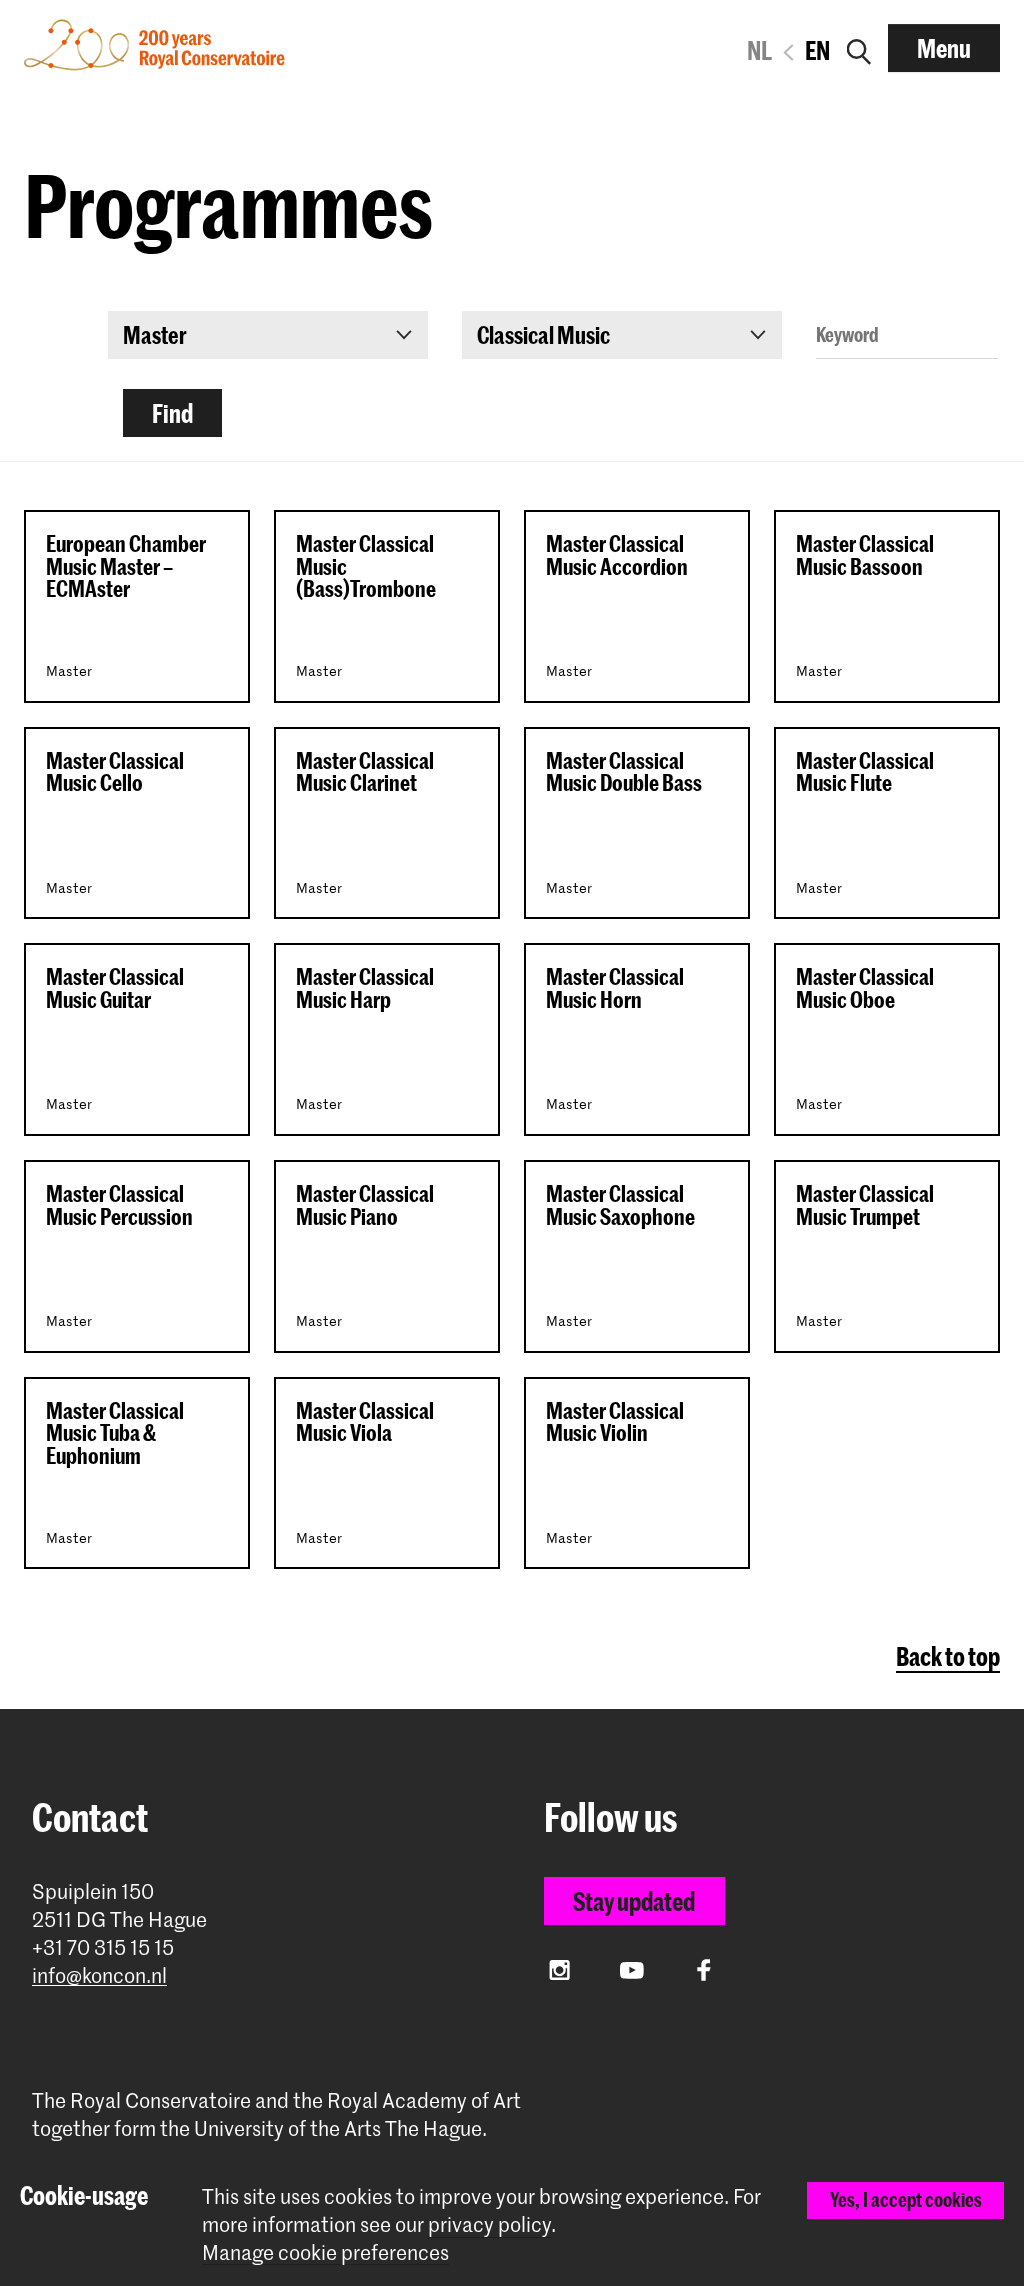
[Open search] (859, 48)
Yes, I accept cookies (906, 2199)
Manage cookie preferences (325, 2252)
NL (759, 50)
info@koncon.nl (99, 1975)
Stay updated (634, 1901)
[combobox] (268, 335)
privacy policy (489, 2224)
